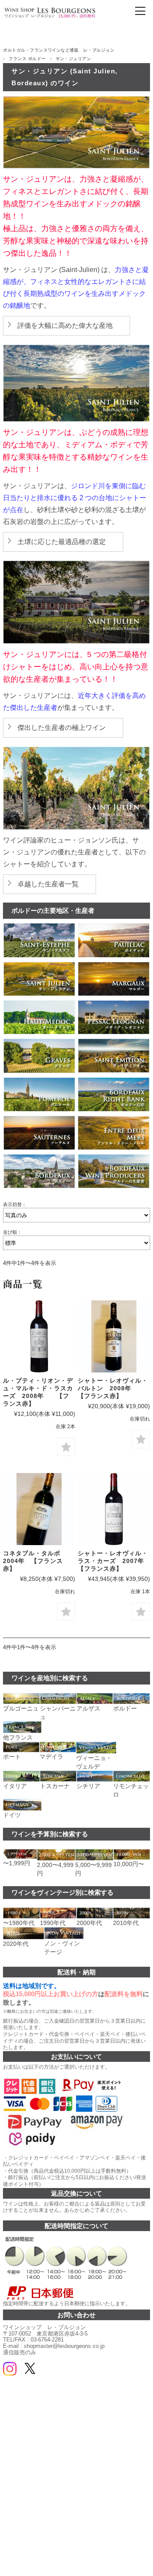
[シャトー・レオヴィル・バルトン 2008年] (114, 1336)
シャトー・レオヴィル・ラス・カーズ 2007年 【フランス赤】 (114, 1561)
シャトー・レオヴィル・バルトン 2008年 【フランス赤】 (113, 1388)
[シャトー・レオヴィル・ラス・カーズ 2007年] (114, 1509)
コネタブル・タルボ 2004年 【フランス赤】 (35, 1561)
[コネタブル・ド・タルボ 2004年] (39, 1509)
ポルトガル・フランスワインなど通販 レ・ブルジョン (59, 50)
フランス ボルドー (27, 59)
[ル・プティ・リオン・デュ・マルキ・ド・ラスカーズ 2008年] (39, 1336)
